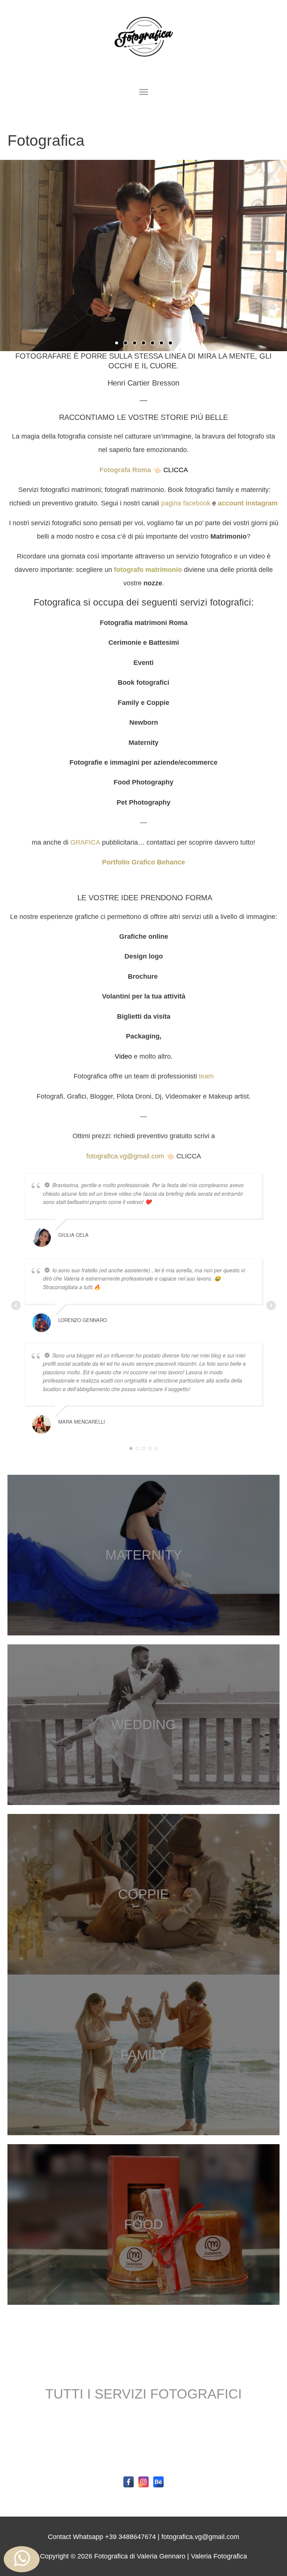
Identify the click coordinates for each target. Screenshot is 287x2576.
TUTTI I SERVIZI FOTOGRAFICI (143, 2394)
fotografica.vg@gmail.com (125, 1156)
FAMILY (144, 2055)
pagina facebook (185, 503)
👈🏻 (157, 470)
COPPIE (143, 1894)
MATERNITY (144, 1555)
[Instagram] (143, 2482)
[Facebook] (129, 2482)
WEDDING (143, 1724)
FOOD (143, 2224)
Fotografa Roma (125, 470)
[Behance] (158, 2482)
